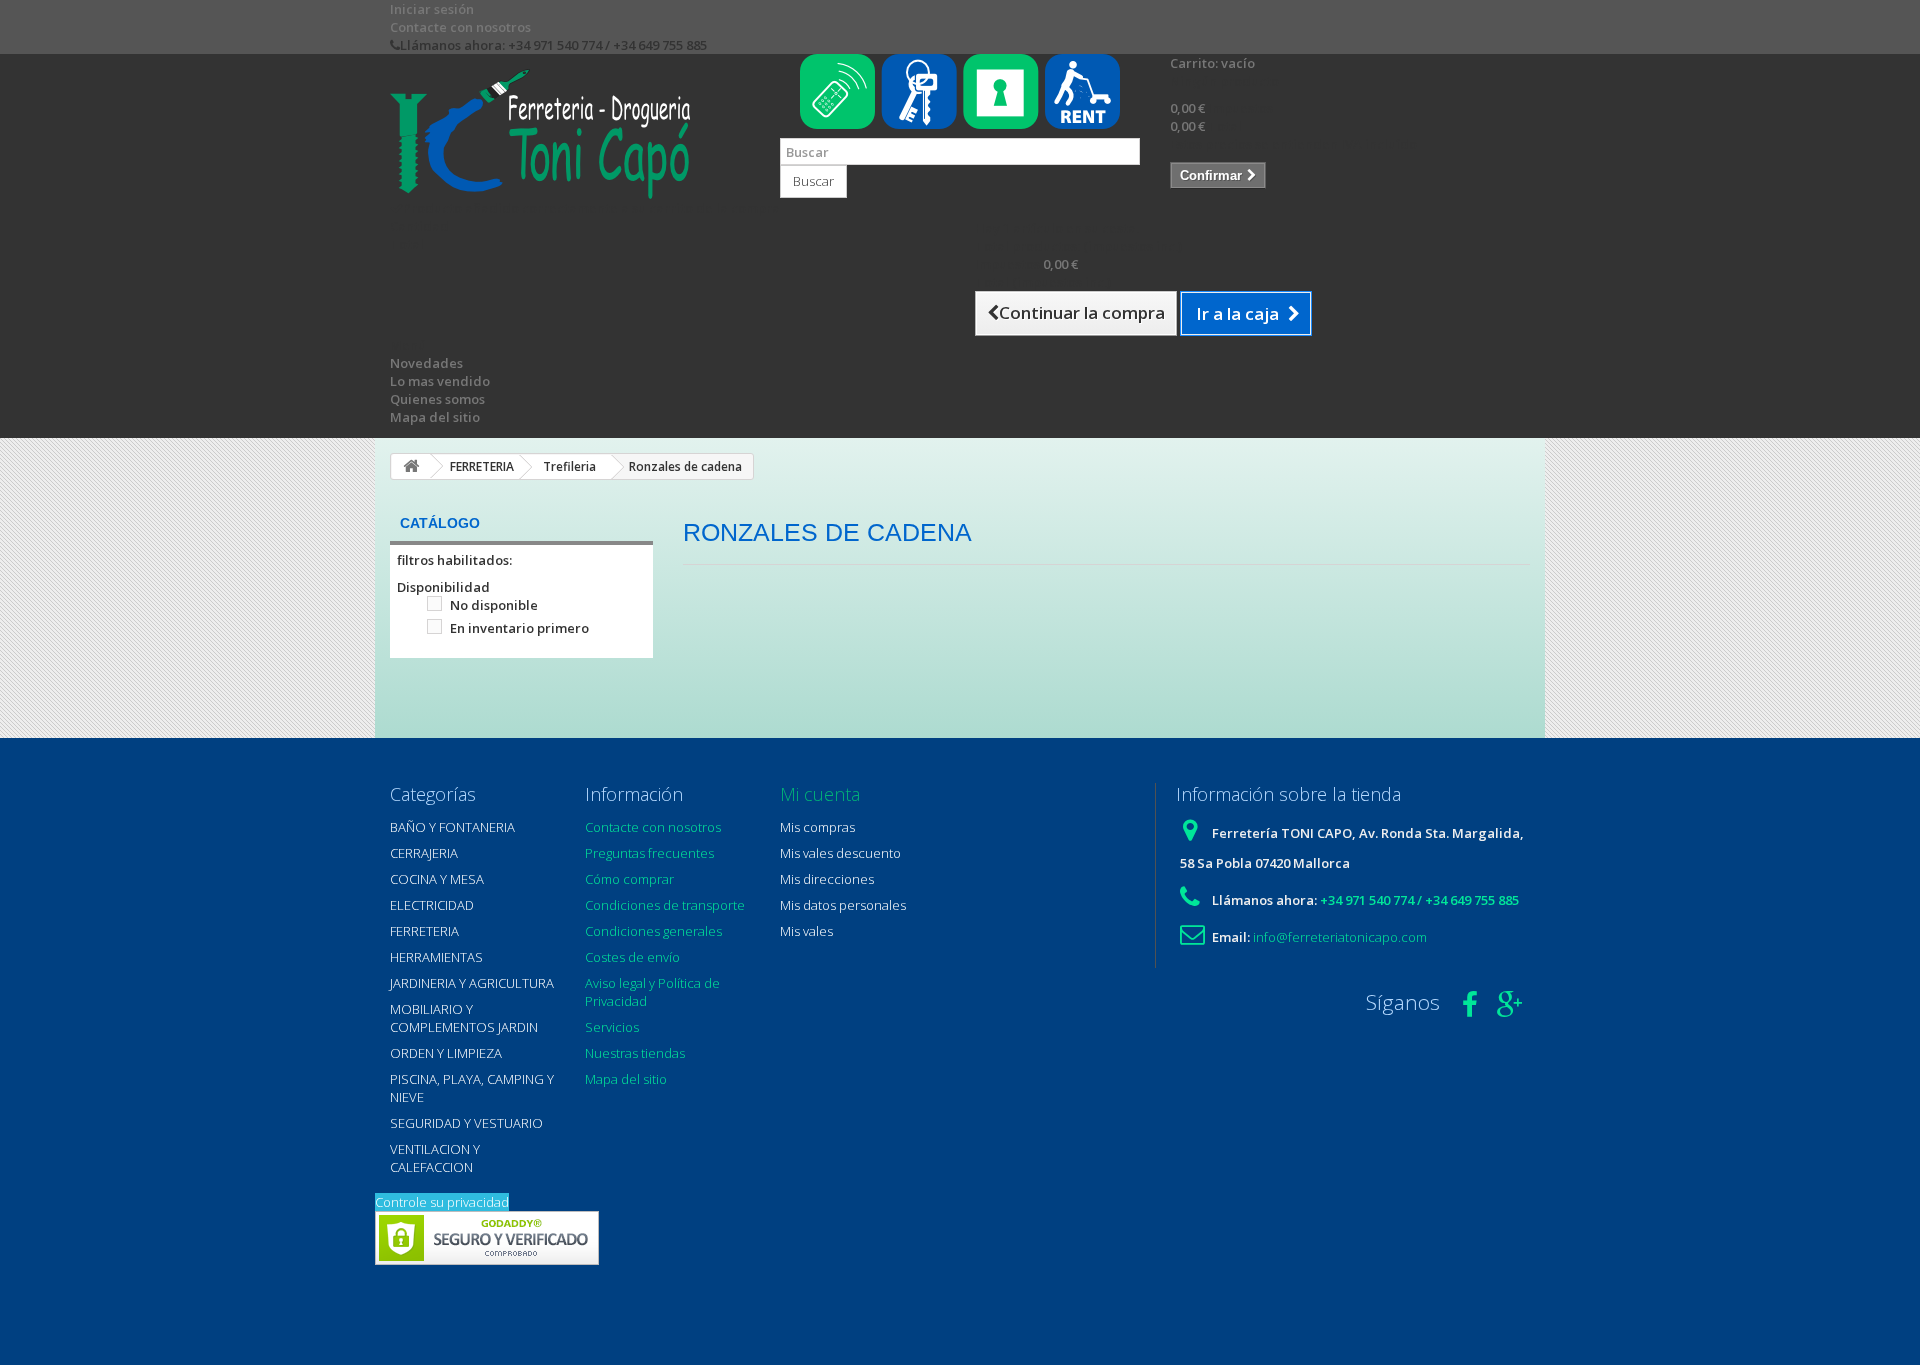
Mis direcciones (827, 879)
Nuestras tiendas (635, 1053)
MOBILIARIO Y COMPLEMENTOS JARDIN (464, 1018)
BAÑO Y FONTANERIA (452, 827)
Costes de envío (632, 957)
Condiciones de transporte (665, 905)
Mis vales (806, 931)
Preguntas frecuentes (649, 853)
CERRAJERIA (424, 853)
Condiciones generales (653, 931)
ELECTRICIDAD (432, 905)
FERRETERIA (424, 931)
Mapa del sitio (435, 417)
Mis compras (817, 827)
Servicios (612, 1027)
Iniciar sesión (432, 9)
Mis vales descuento (840, 853)
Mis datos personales (843, 905)
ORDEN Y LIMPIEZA (446, 1053)
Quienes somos (437, 399)
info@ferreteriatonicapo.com (1340, 937)
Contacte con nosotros (460, 27)
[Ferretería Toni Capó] (570, 134)
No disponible (494, 605)
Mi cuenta (820, 794)
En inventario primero (519, 628)
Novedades (426, 363)
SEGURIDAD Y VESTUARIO (466, 1123)
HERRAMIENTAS (436, 957)
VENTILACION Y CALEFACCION (435, 1158)
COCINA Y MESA (437, 879)
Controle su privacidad (442, 1202)
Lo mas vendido (440, 381)
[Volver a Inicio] (411, 466)
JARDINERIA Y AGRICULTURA (472, 983)
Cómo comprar (629, 879)
